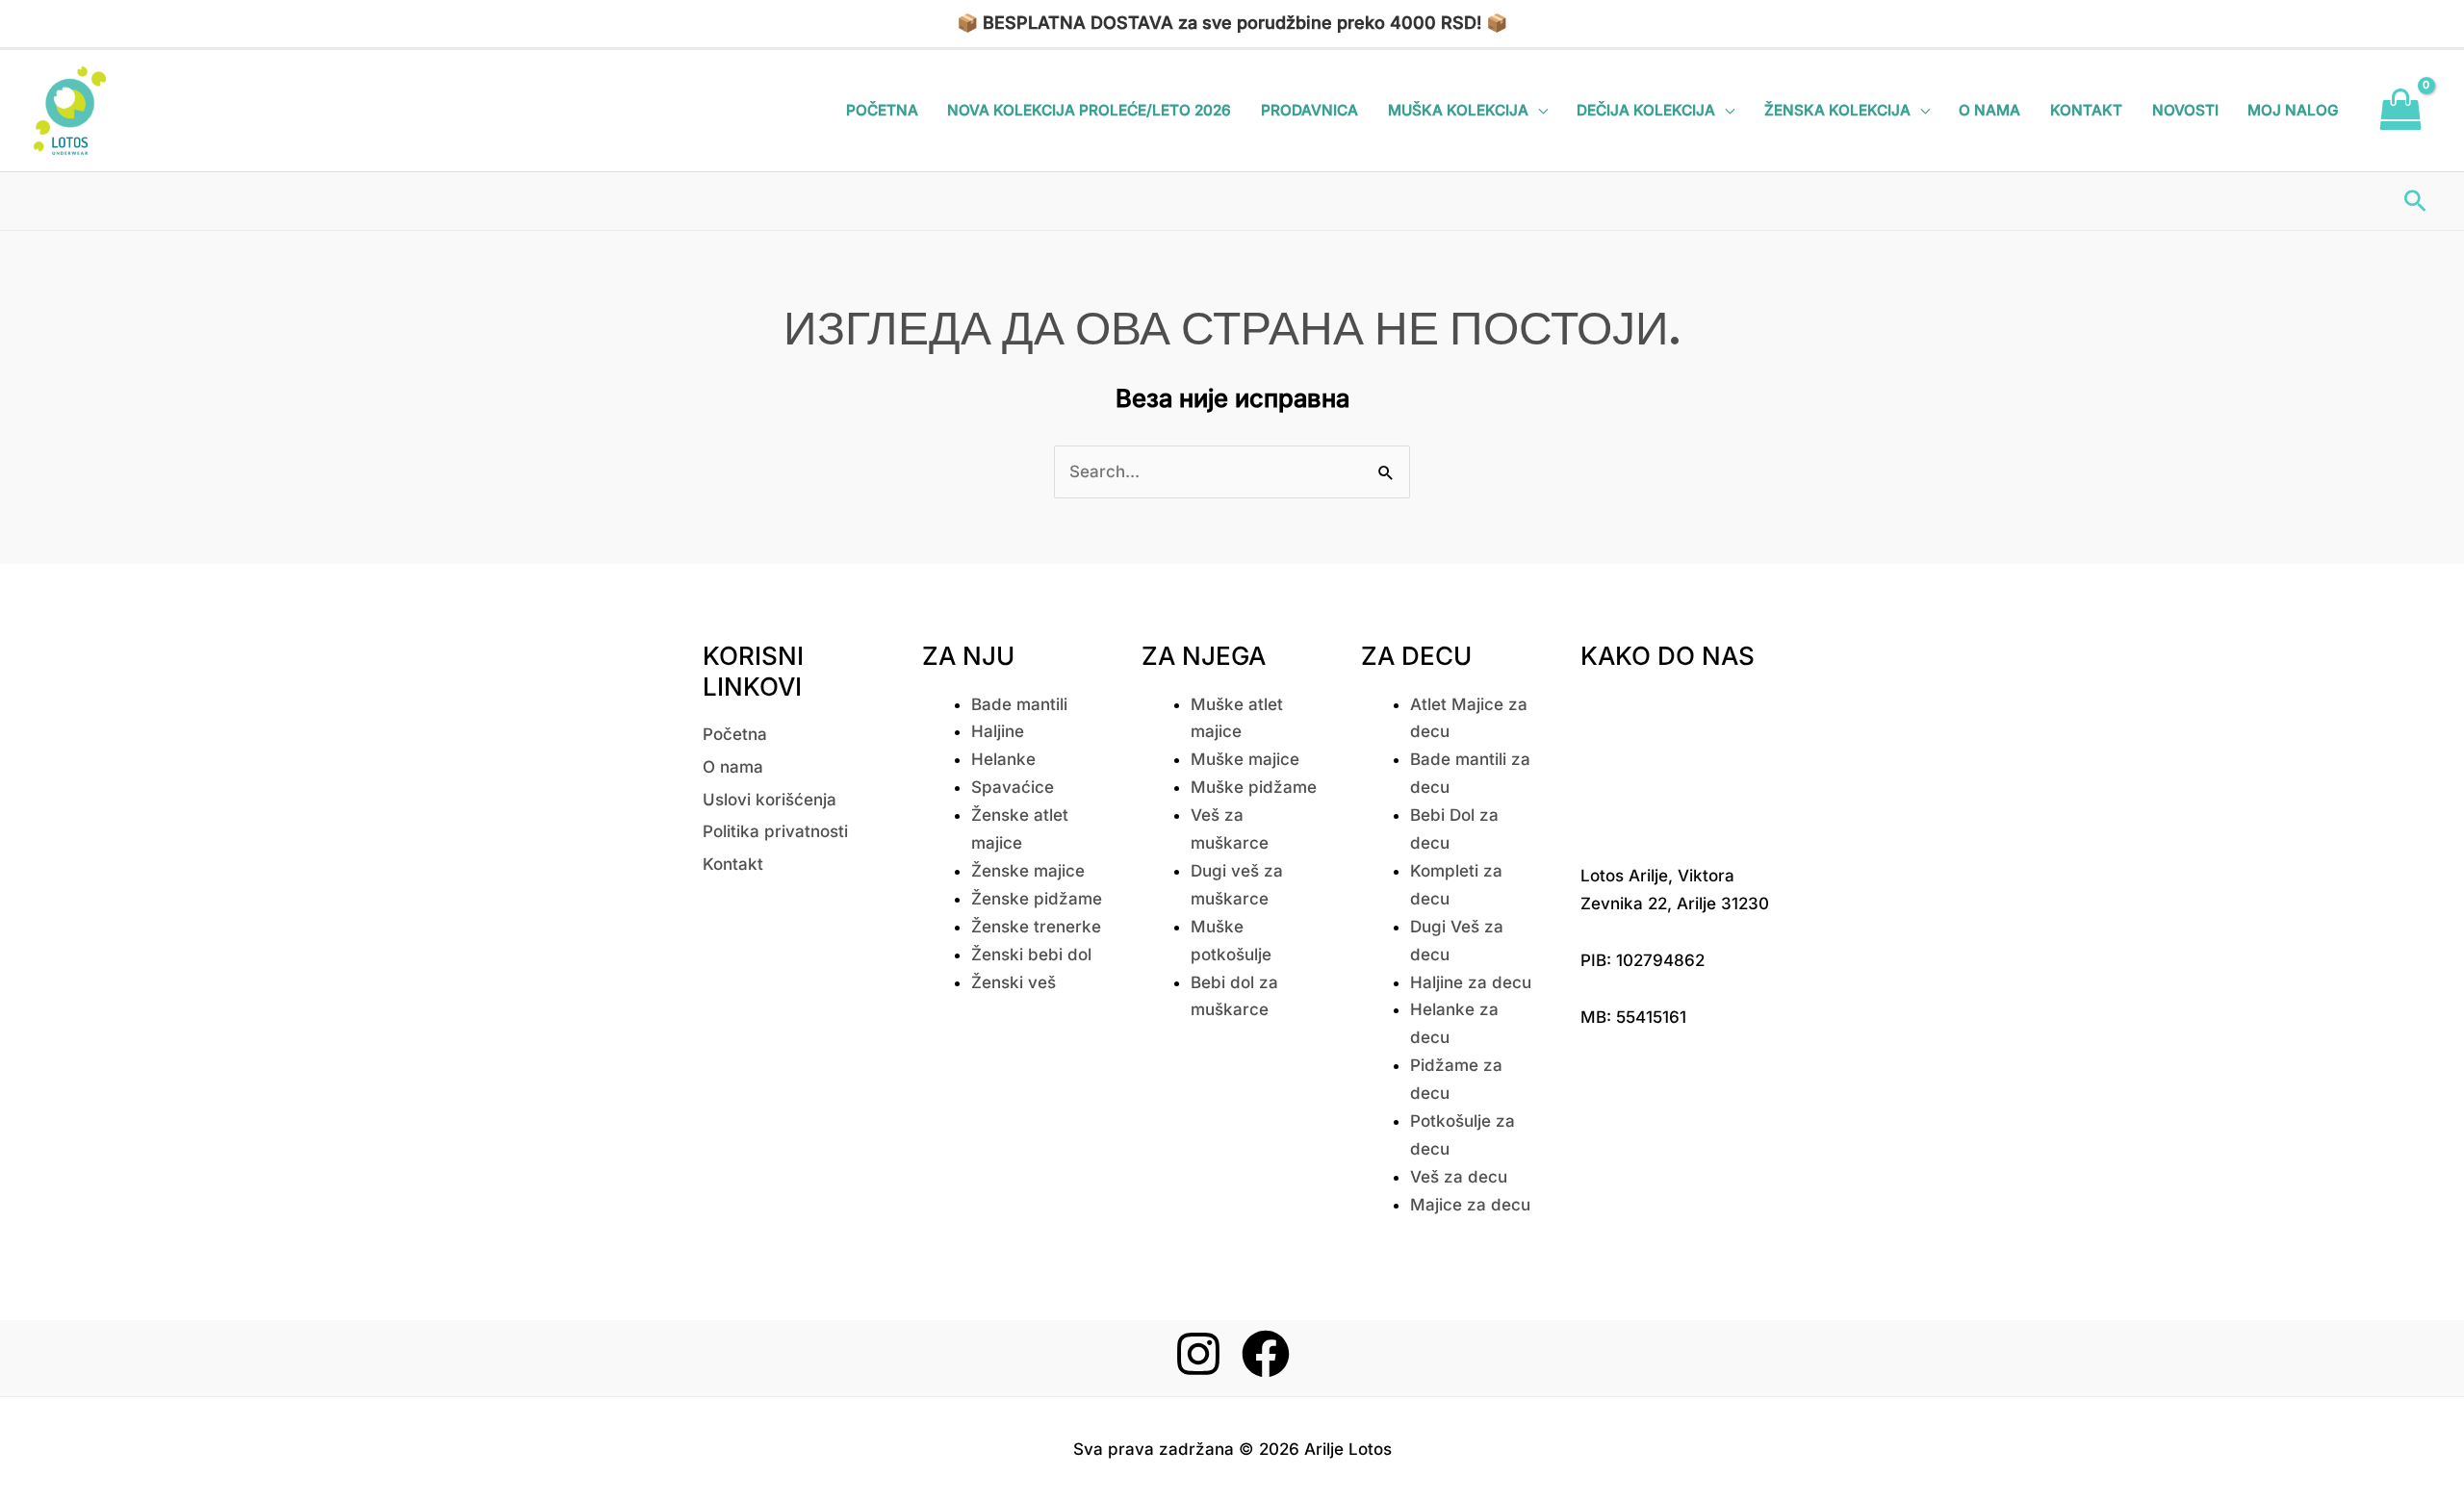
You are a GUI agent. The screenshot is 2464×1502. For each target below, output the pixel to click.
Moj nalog (2293, 110)
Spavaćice (1013, 787)
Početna (882, 110)
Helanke (1003, 759)
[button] (2415, 201)
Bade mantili (1019, 704)
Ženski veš (1014, 982)
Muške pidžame (1254, 787)
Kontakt (2086, 110)
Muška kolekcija (1458, 110)
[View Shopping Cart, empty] (2401, 111)
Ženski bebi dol (1031, 955)
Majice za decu (1470, 1205)
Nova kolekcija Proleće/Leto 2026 (1089, 110)
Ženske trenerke (1036, 927)
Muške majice (1245, 759)
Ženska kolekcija (1837, 110)
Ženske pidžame (1037, 899)
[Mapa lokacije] (1676, 763)
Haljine (998, 731)
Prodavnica (1309, 110)
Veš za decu (1459, 1177)
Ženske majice (1028, 871)
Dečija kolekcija (1646, 110)
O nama (1989, 110)
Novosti (2185, 110)
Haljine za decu (1471, 982)
